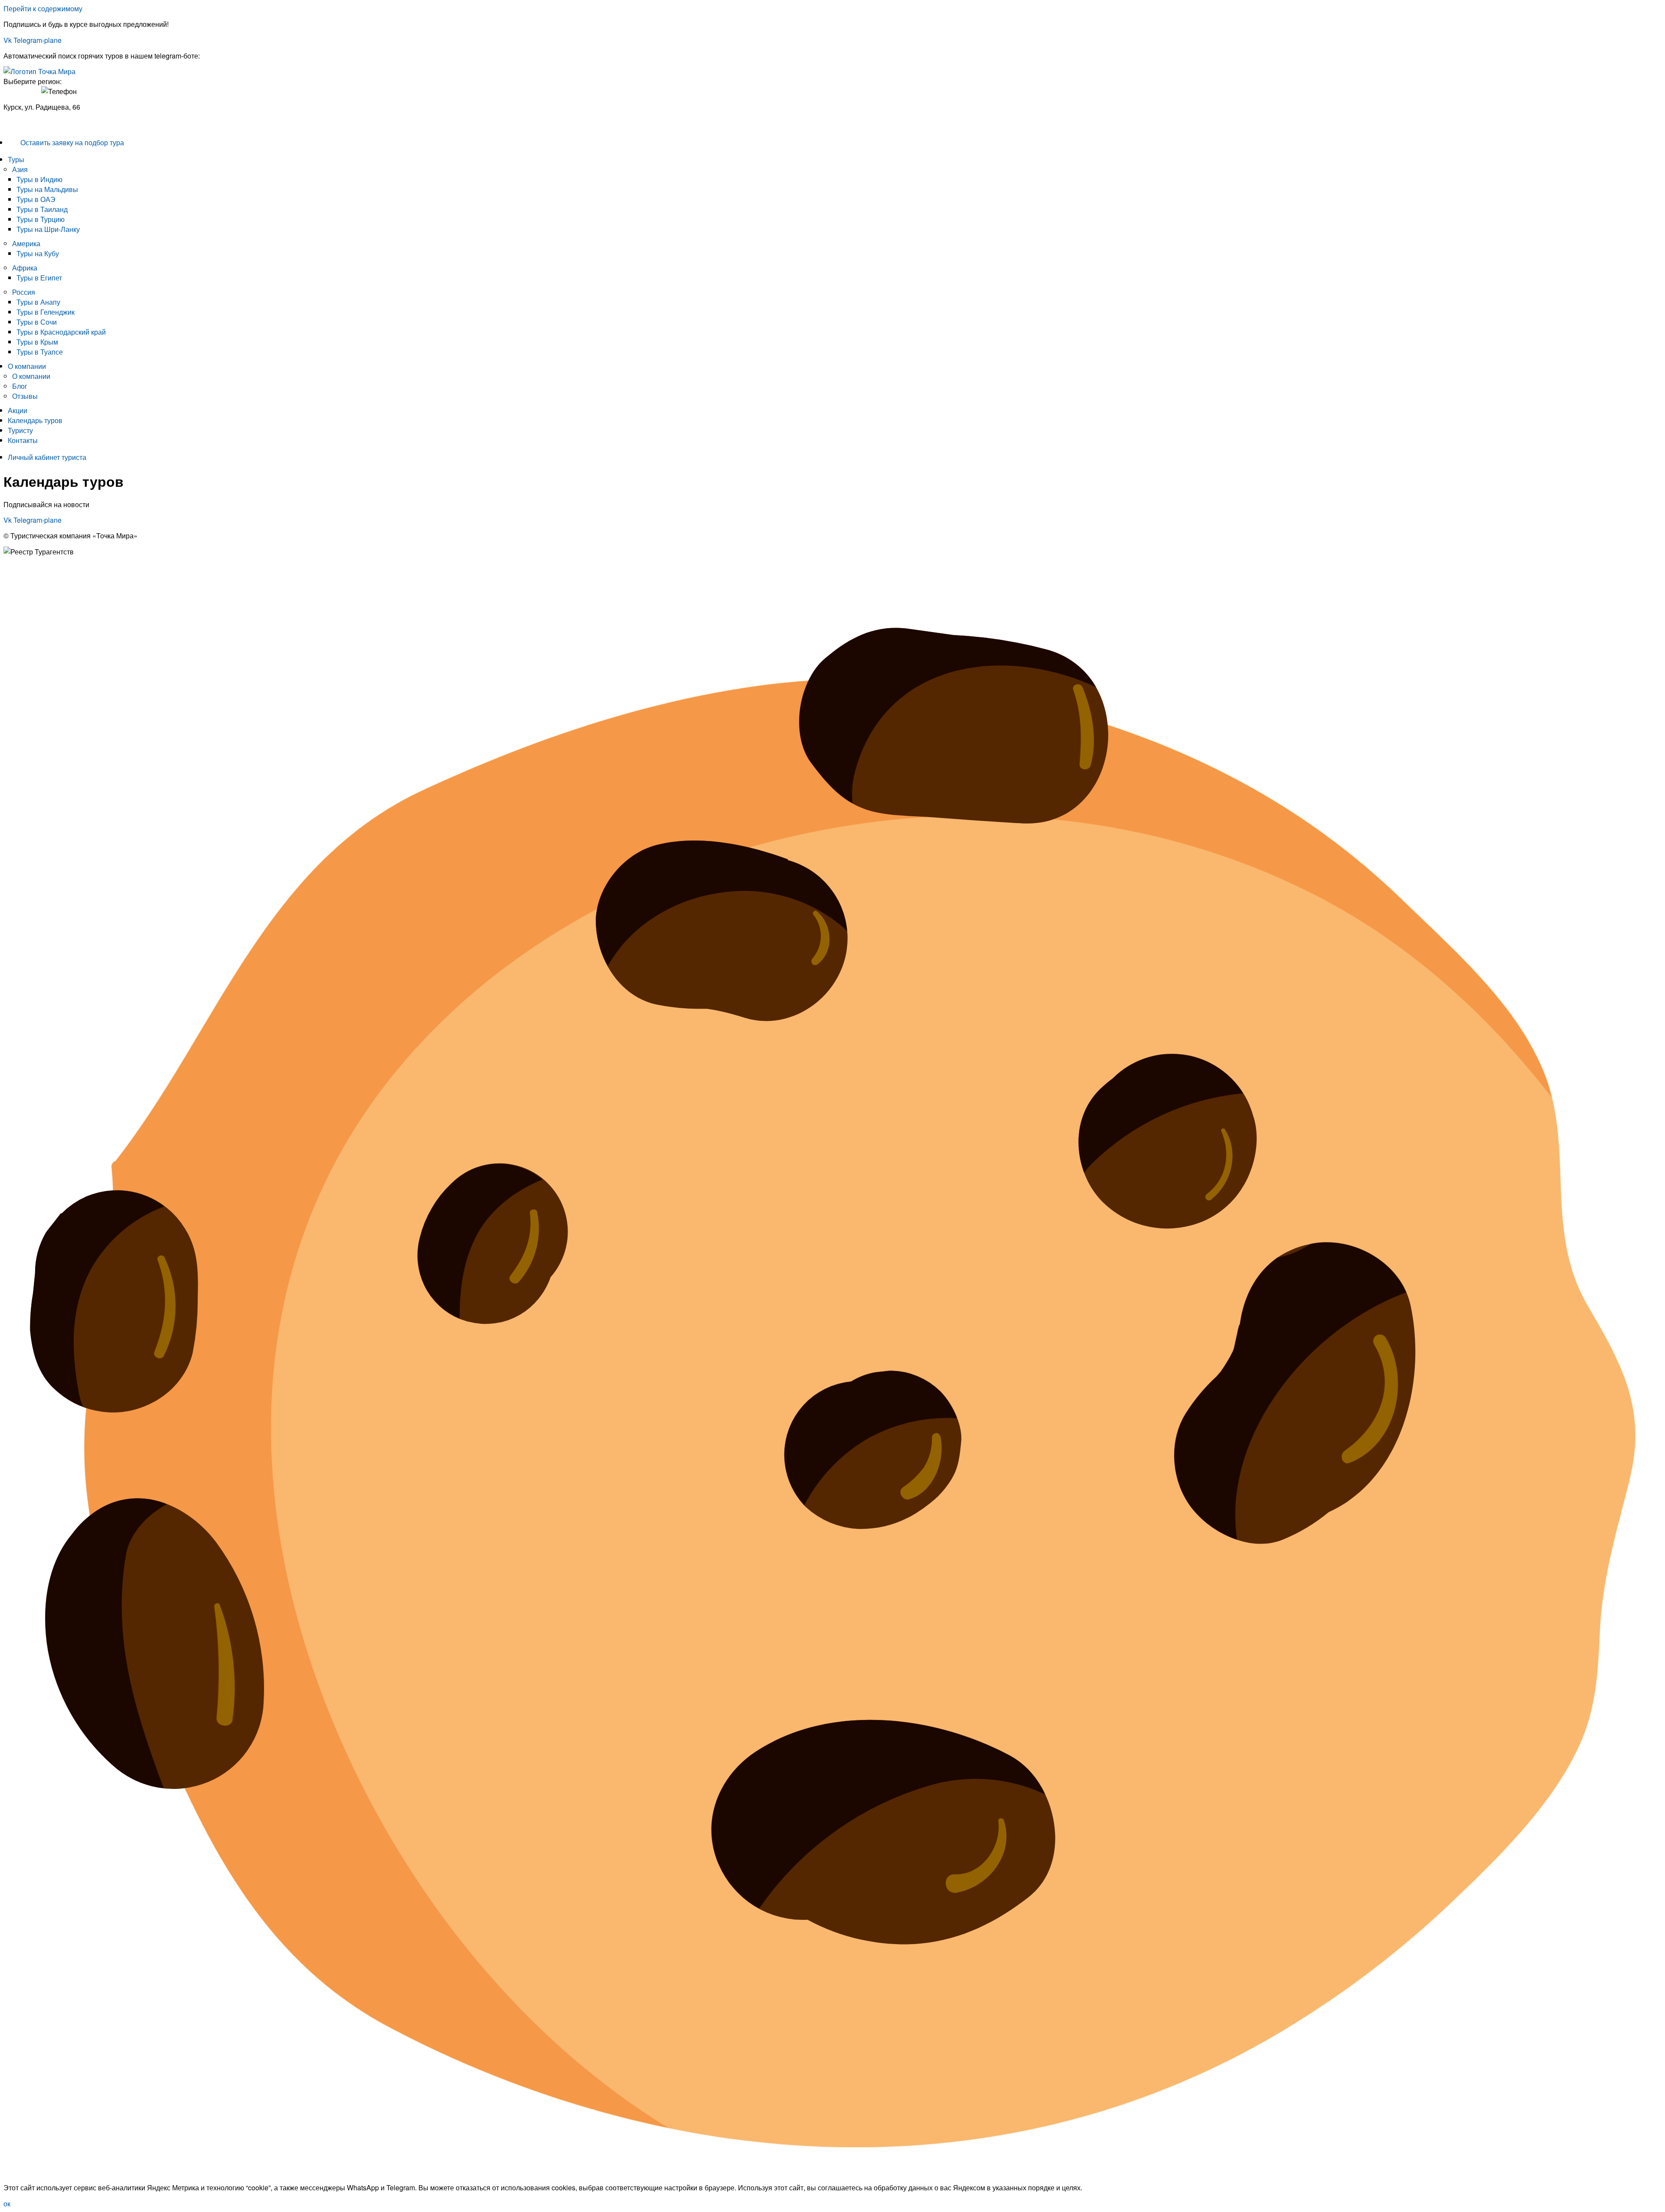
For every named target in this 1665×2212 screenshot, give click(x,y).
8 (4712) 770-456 (30, 123)
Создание (19, 589)
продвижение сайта (74, 589)
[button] (835, 159)
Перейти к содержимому (43, 8)
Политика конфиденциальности (54, 567)
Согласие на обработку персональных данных (78, 575)
